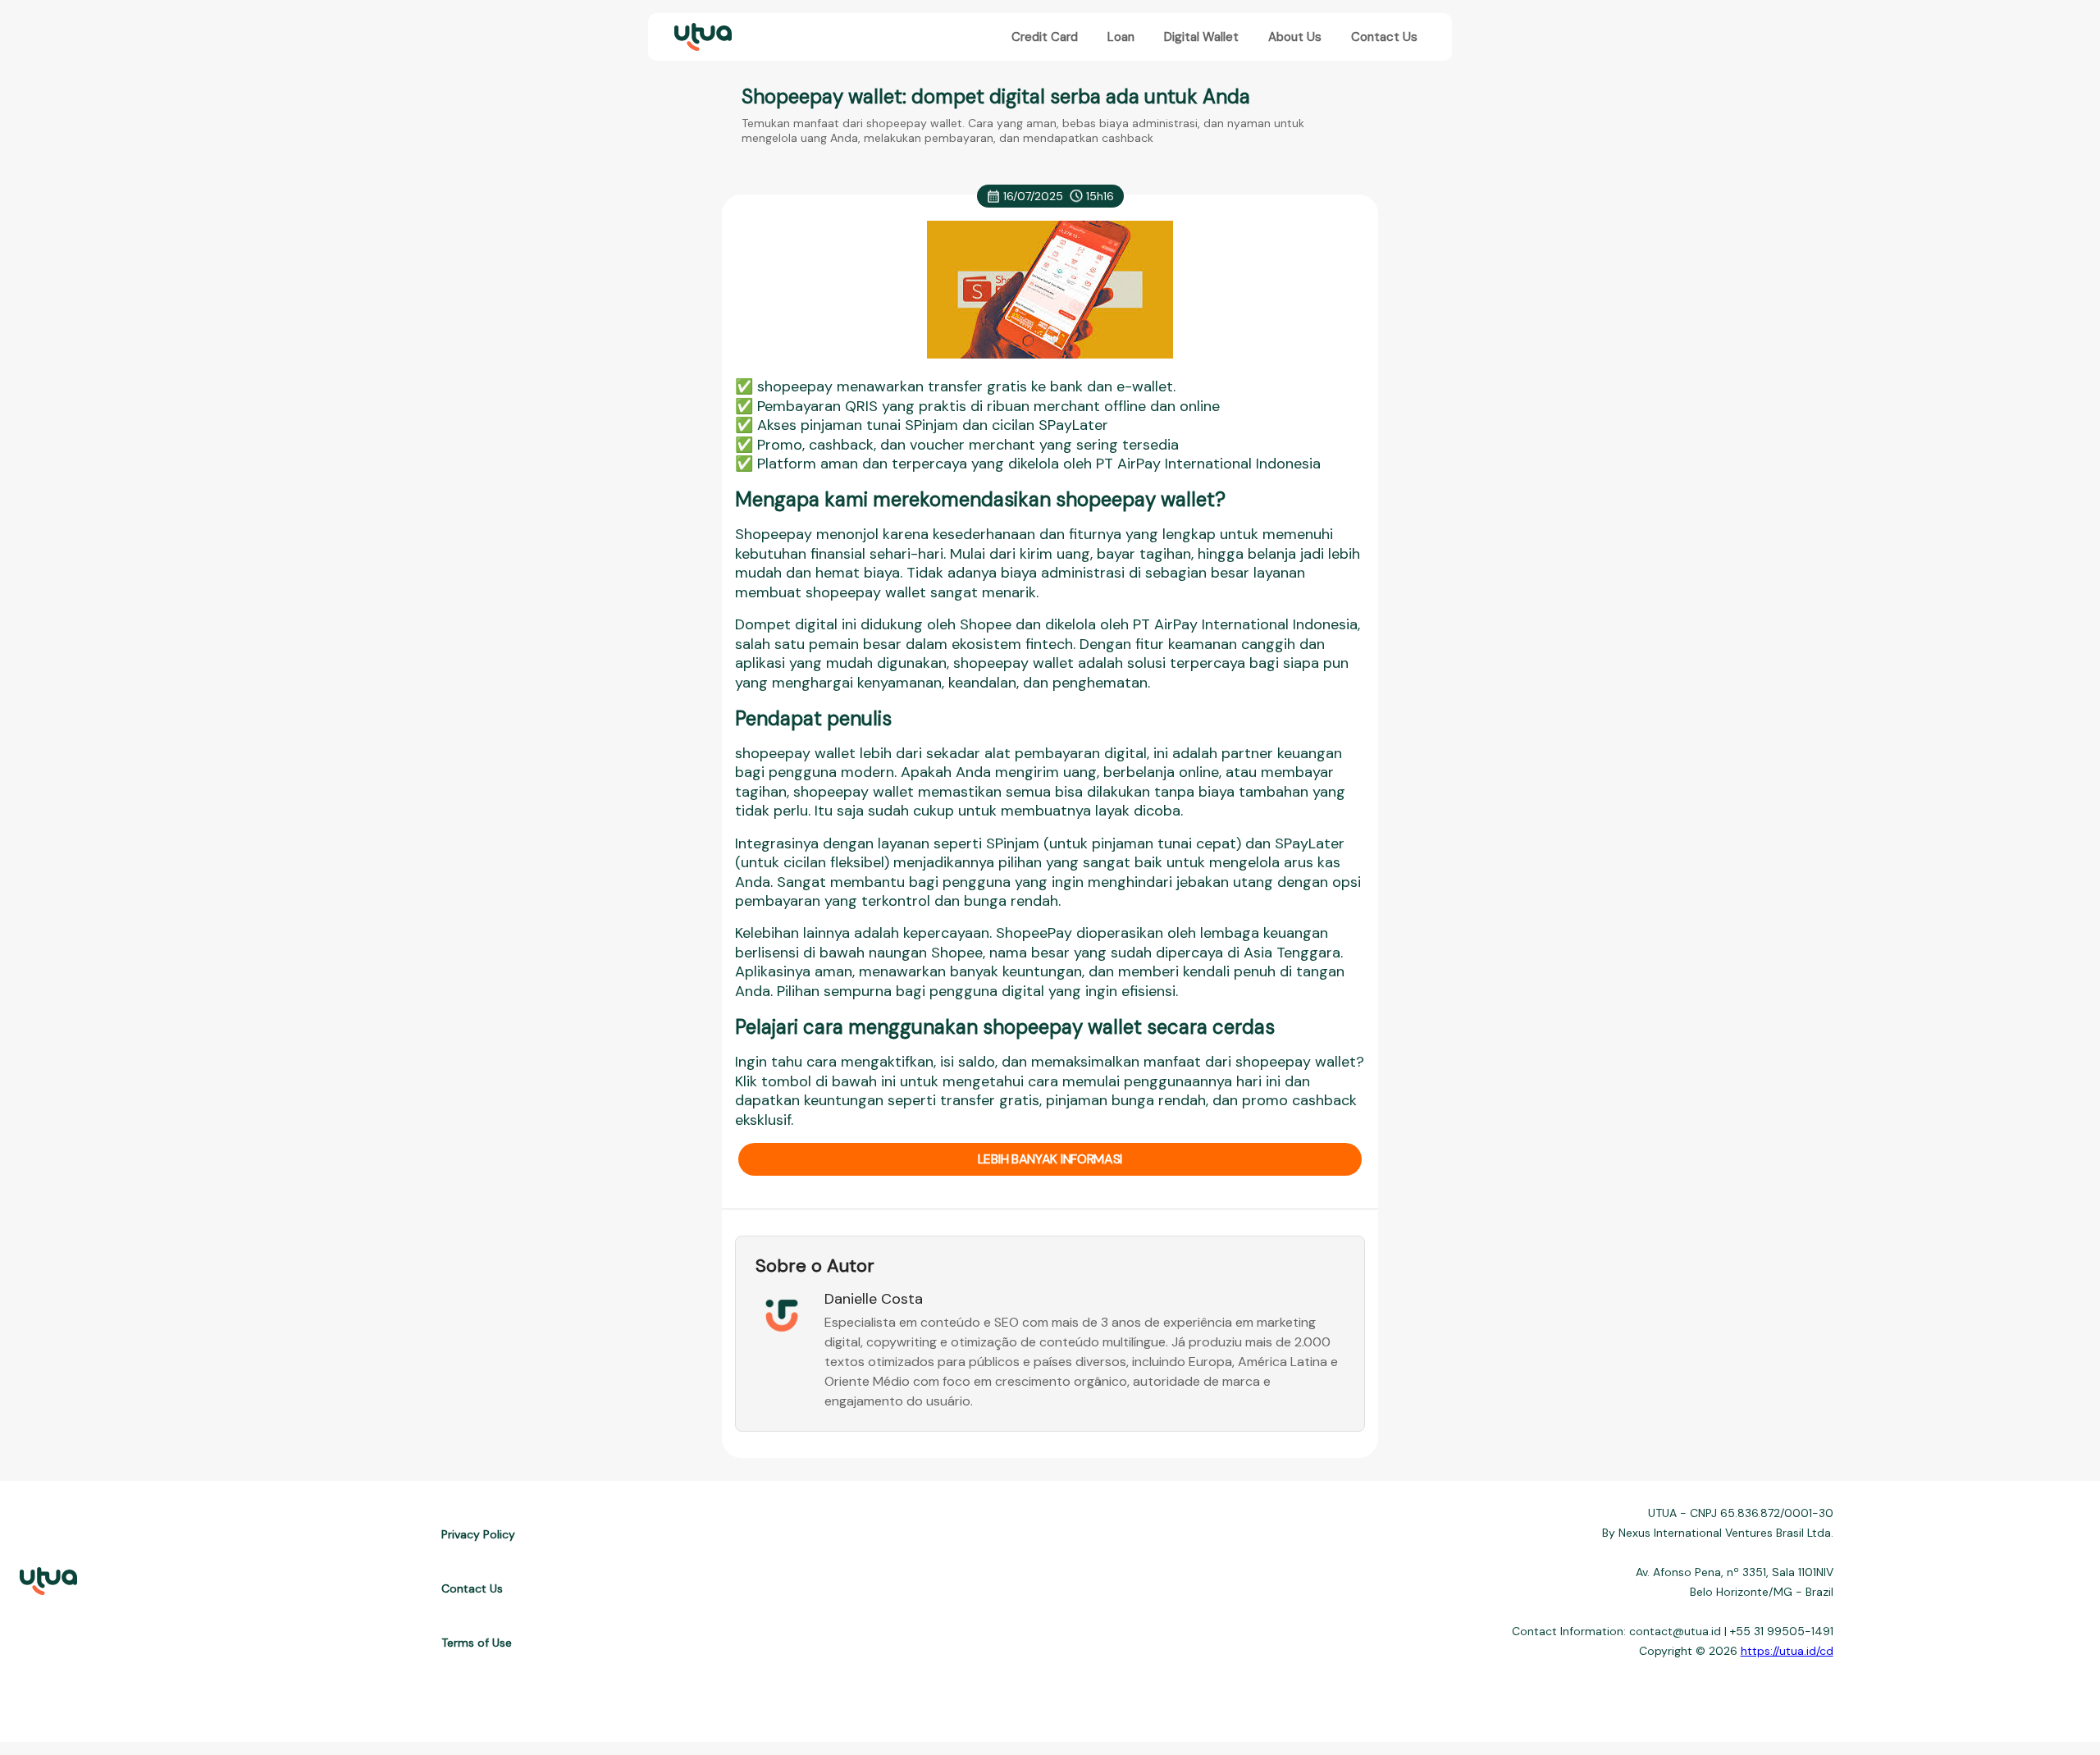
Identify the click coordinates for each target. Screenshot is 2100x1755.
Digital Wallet (1201, 37)
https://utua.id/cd (1787, 1651)
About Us (1295, 37)
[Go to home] (701, 37)
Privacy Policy (478, 1534)
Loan (1121, 37)
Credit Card (1045, 37)
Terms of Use (477, 1643)
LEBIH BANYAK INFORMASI (1050, 1159)
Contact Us (1384, 37)
